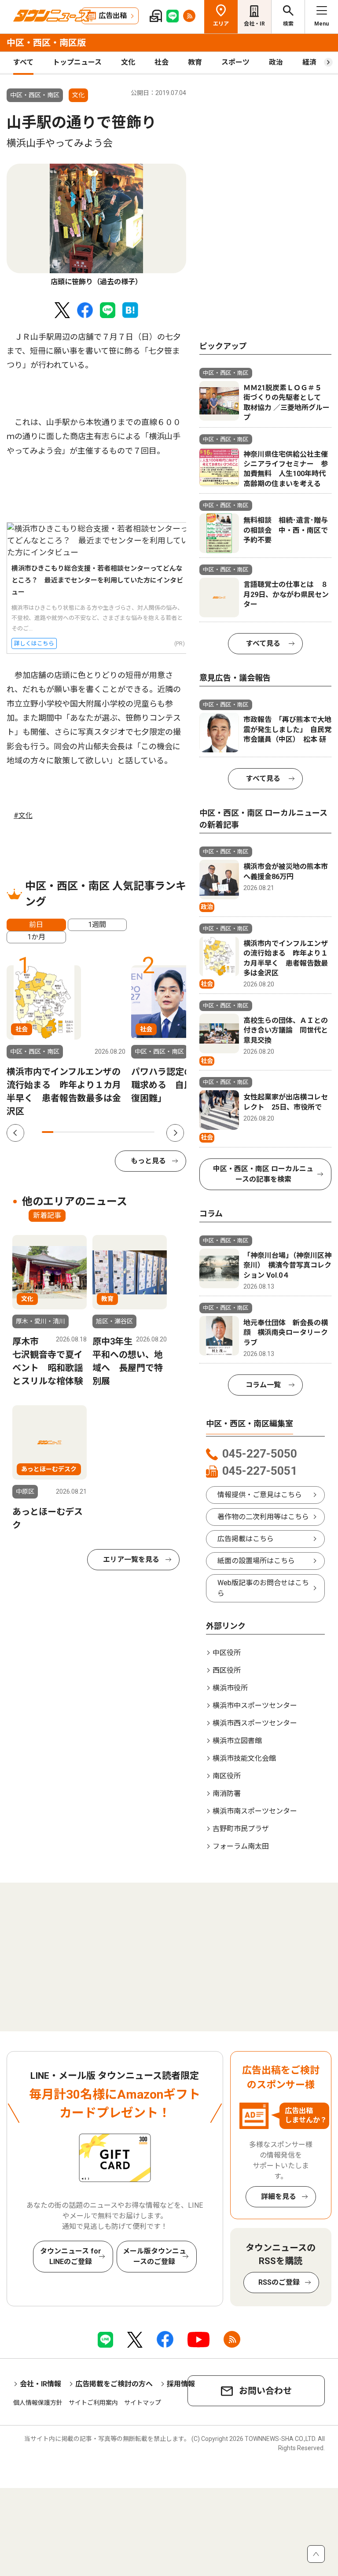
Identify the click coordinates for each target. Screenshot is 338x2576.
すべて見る (263, 643)
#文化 (23, 815)
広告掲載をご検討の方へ (114, 2384)
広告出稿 (113, 16)
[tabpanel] (96, 225)
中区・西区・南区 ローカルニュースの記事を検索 (263, 1174)
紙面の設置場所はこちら (256, 1561)
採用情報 (181, 2384)
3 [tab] (70, 1132)
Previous (15, 1133)
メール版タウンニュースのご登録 (154, 2256)
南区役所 (227, 1776)
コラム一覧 (263, 1385)
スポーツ (235, 62)
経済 (309, 62)
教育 (195, 62)
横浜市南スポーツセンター (255, 1811)
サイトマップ (143, 2403)
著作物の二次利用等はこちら (263, 1517)
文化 (128, 62)
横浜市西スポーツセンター (255, 1723)
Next (175, 1133)
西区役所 (227, 1670)
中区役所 (227, 1653)
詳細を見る (279, 2197)
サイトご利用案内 (93, 2403)
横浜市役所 (230, 1688)
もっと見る (148, 1161)
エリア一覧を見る (131, 1559)
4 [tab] (81, 1132)
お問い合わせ (265, 2391)
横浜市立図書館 (237, 1741)
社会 (162, 62)
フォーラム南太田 (241, 1846)
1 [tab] (48, 1132)
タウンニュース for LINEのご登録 (71, 2256)
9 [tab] (138, 1132)
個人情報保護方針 (38, 2403)
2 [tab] (59, 1132)
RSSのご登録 (279, 2282)
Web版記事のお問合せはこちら (263, 1588)
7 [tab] (115, 1132)
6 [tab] (104, 1132)
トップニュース (77, 62)
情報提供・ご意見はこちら (260, 1495)
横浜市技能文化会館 (244, 1758)
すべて (23, 62)
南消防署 (227, 1794)
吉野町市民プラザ (241, 1829)
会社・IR (254, 24)
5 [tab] (92, 1132)
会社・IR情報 (40, 2384)
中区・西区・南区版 (46, 43)
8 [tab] (126, 1132)
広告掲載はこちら (246, 1539)
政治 (276, 62)
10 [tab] (149, 1132)
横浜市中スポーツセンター (255, 1706)
